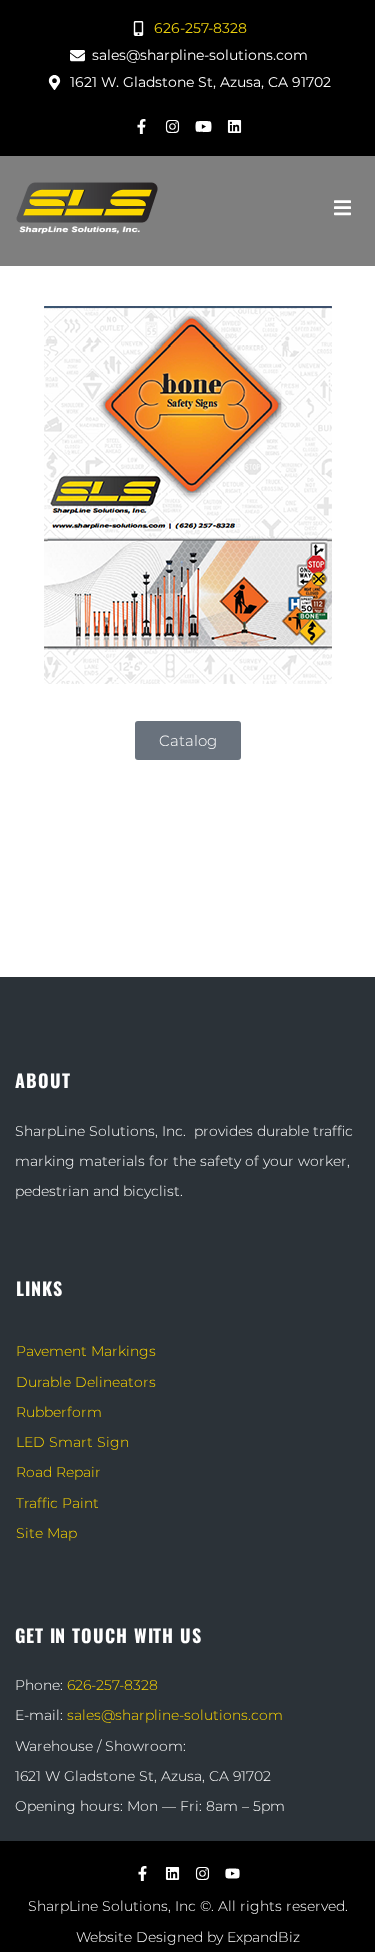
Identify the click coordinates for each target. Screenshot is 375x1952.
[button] (342, 208)
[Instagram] (172, 126)
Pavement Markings (86, 1351)
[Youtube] (203, 126)
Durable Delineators (86, 1382)
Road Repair (58, 1472)
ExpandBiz (263, 1937)
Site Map (46, 1533)
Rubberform (59, 1412)
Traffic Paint (57, 1503)
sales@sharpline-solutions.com (175, 1715)
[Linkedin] (234, 126)
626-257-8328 (112, 1685)
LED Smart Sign (72, 1442)
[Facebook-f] (141, 126)
